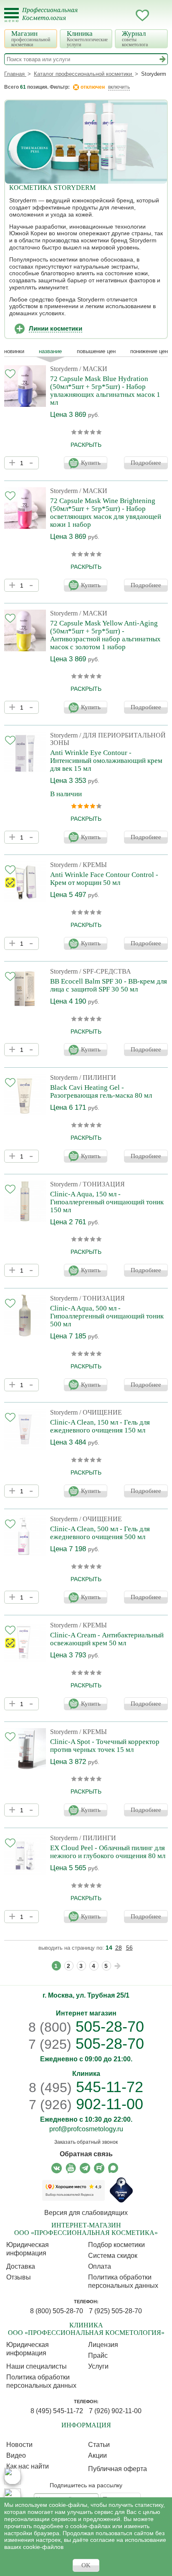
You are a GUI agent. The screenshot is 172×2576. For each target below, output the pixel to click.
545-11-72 (86, 2087)
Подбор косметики (116, 2245)
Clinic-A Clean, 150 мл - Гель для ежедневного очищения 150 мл (100, 1426)
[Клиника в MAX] (13, 2476)
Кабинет (126, 15)
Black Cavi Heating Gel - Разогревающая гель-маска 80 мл (101, 1091)
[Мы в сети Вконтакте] (57, 2168)
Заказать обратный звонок (86, 2142)
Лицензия (103, 2345)
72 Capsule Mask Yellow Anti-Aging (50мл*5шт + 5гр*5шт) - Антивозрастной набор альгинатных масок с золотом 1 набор (105, 635)
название (50, 351)
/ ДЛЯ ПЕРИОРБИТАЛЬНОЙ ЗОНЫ (108, 739)
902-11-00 (86, 2104)
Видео (16, 2455)
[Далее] (118, 1966)
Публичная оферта (118, 2469)
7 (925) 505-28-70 (115, 2311)
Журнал (135, 39)
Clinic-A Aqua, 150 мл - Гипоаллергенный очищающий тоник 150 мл (107, 1202)
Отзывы (19, 2277)
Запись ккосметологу (109, 15)
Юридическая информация (28, 2249)
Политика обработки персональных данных (123, 2281)
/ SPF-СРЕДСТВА (105, 971)
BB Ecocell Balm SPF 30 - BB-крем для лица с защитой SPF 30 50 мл (109, 985)
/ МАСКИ (93, 369)
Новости (19, 2445)
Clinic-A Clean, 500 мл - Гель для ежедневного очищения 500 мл (100, 1533)
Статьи (99, 2445)
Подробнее (146, 463)
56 (129, 1948)
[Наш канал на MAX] (113, 2168)
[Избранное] (142, 17)
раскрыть (86, 445)
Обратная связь (86, 2154)
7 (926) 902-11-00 (115, 2411)
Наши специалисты (37, 2366)
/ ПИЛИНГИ (98, 1077)
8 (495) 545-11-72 (57, 2411)
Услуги (98, 2366)
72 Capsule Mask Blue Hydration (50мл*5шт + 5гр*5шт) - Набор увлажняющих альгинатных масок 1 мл (105, 391)
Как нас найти (28, 2466)
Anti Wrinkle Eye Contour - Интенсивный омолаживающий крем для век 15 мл (106, 761)
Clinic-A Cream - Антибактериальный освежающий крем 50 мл (107, 1639)
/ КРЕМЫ (93, 865)
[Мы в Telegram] (85, 2168)
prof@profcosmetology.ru (86, 2129)
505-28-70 (86, 2027)
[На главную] (55, 19)
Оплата (100, 2266)
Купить (91, 463)
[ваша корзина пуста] (159, 15)
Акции (97, 2455)
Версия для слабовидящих (86, 2213)
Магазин (31, 39)
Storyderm (64, 369)
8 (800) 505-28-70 (57, 2311)
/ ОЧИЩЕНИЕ (101, 1412)
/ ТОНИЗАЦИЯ (102, 1184)
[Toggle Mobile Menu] (11, 15)
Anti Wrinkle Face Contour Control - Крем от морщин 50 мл (104, 879)
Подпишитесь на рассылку (86, 2485)
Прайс (98, 2356)
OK (86, 2565)
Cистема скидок (113, 2256)
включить (119, 87)
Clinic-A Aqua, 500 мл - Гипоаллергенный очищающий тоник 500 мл (107, 1316)
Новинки (14, 351)
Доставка (21, 2266)
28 (119, 1948)
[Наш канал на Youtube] (71, 2168)
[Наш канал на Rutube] (99, 2168)
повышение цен (96, 351)
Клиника (87, 39)
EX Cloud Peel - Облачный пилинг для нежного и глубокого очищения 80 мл (108, 1852)
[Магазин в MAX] (13, 2497)
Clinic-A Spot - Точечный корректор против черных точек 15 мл (105, 1746)
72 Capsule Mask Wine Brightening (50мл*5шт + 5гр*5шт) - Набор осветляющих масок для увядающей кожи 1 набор (106, 513)
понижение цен (149, 351)
